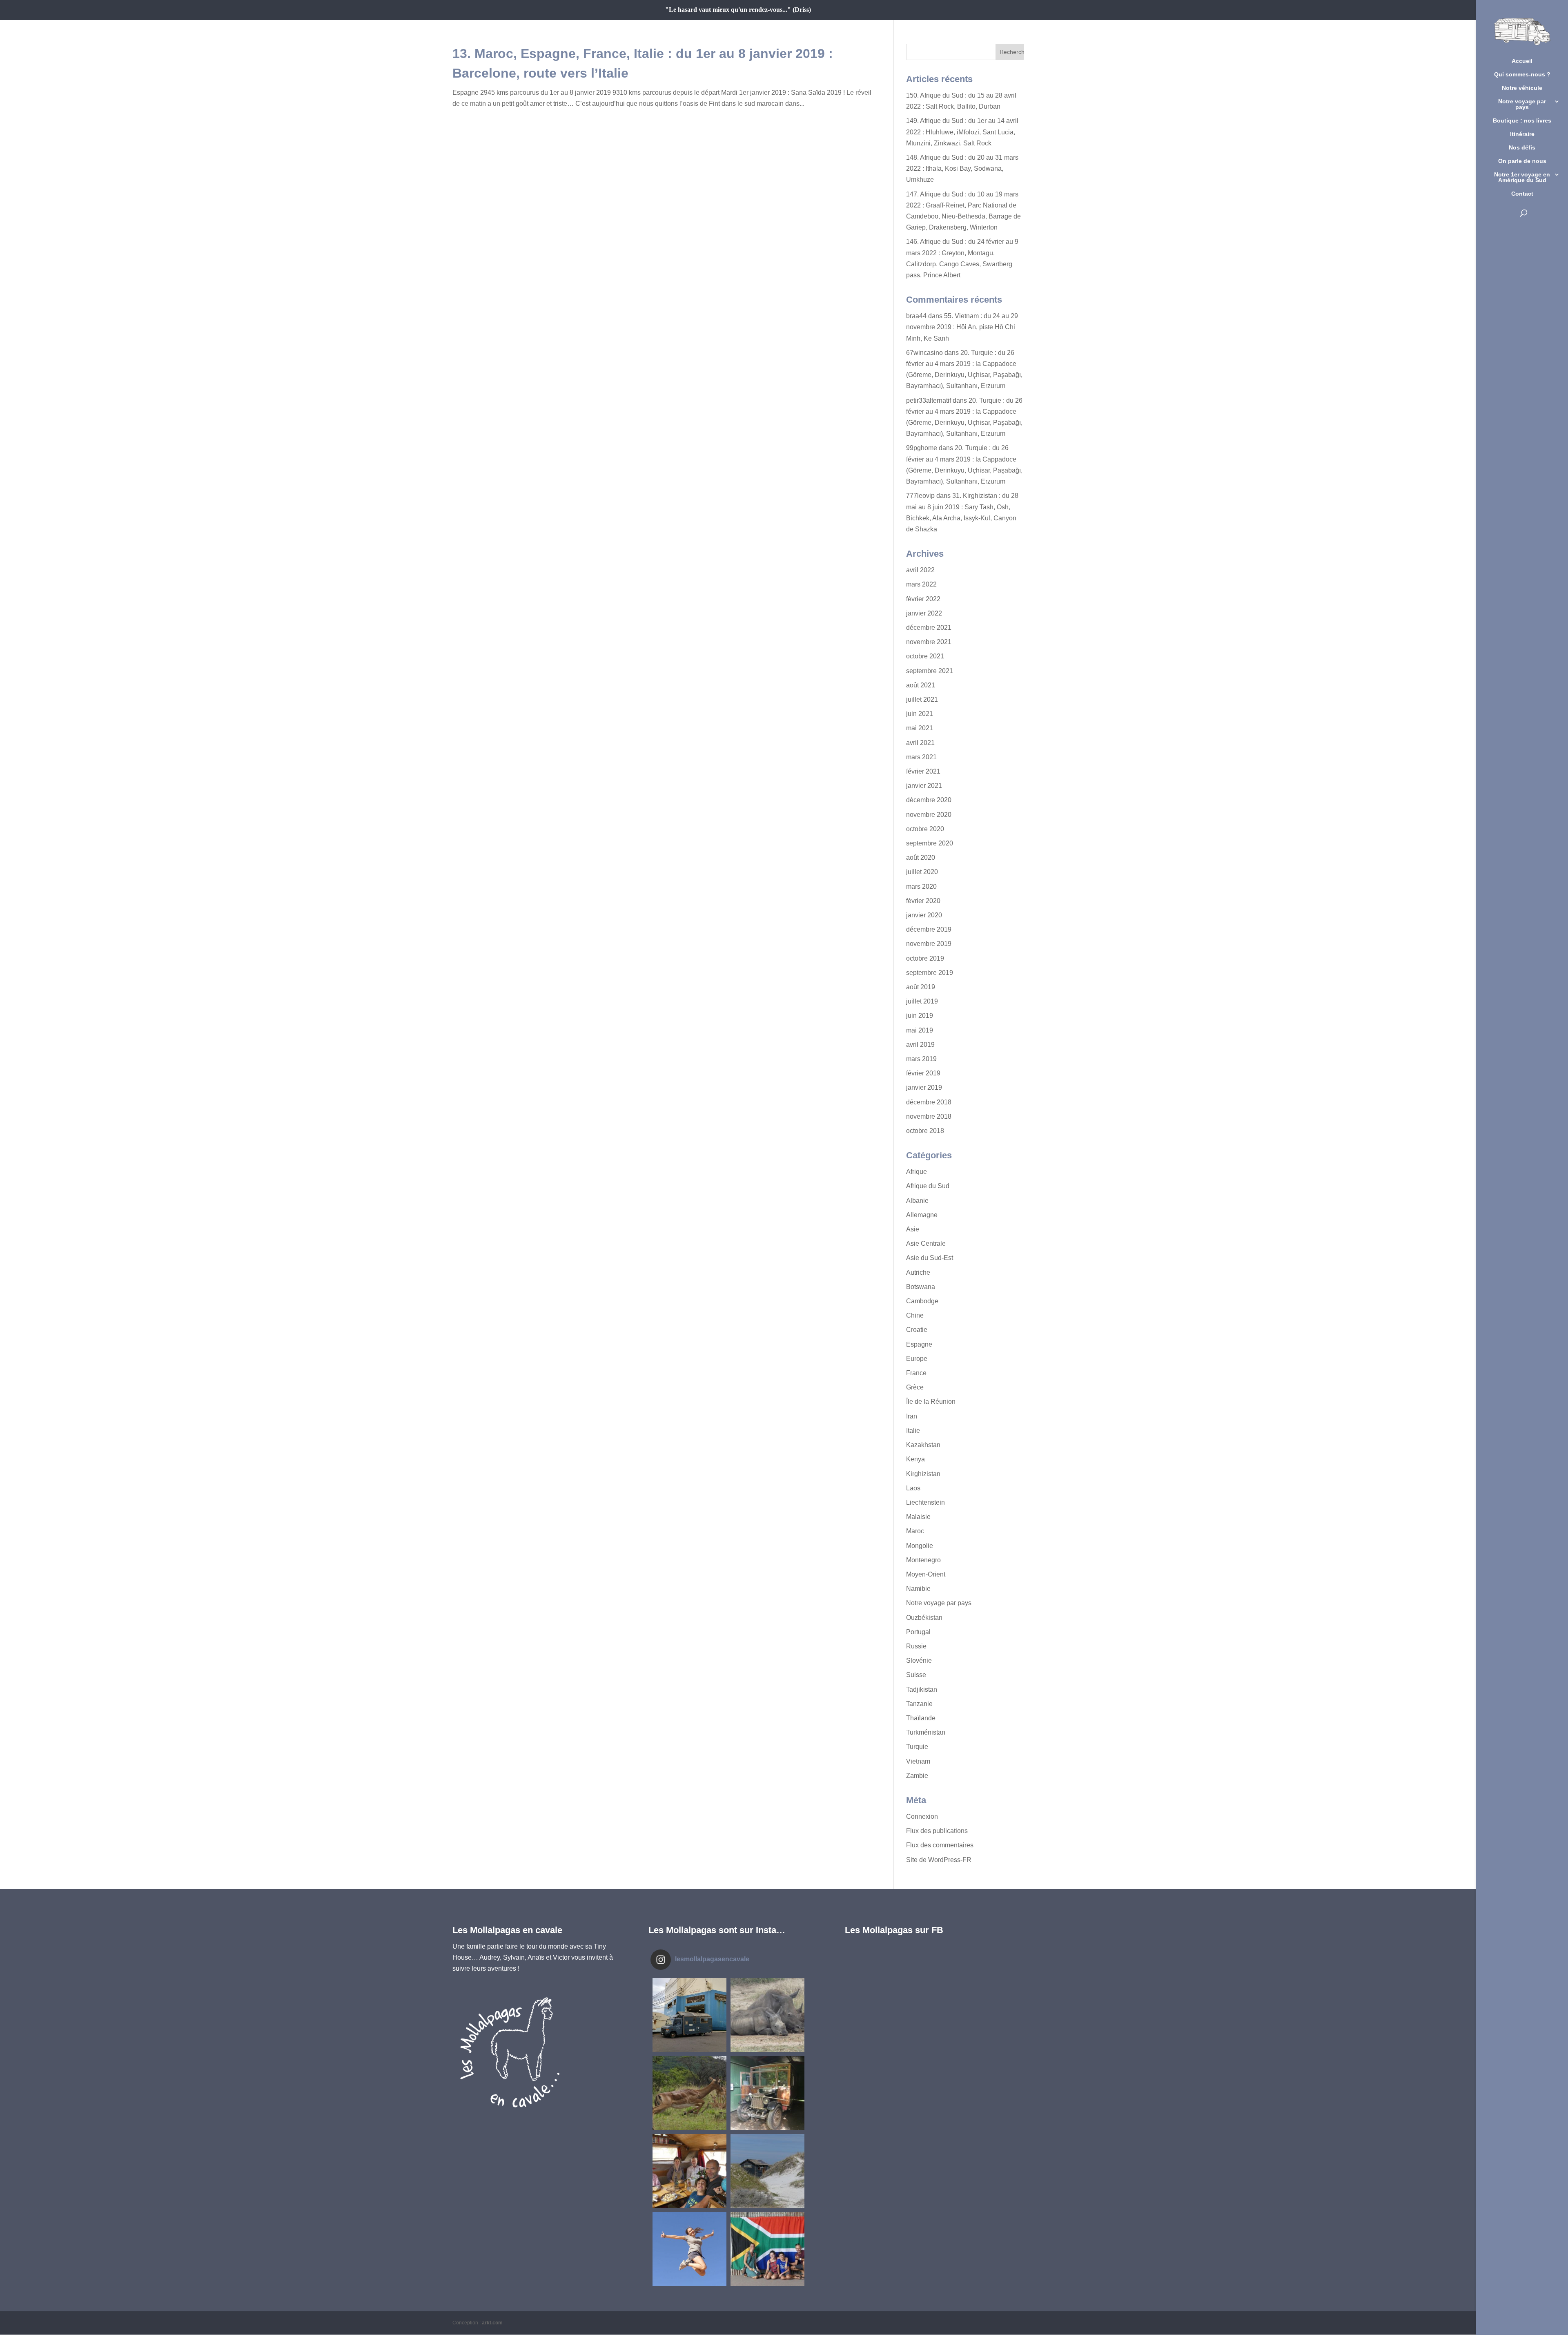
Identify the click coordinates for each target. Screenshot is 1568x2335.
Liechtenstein (925, 1502)
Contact (1522, 194)
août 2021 (921, 685)
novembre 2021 (929, 642)
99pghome (922, 448)
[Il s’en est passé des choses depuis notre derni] (767, 2249)
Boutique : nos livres (1522, 121)
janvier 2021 (924, 786)
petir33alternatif (929, 400)
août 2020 (921, 858)
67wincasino (924, 353)
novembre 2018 (929, 1116)
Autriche (918, 1272)
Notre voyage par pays (1522, 104)
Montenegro (923, 1560)
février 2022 (923, 599)
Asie (913, 1229)
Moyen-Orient (926, 1574)
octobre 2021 (925, 656)
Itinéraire (1522, 134)
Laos (913, 1488)
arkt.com (492, 2323)
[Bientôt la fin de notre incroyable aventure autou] (767, 2015)
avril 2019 (920, 1045)
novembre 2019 (929, 944)
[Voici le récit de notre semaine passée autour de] (767, 2171)
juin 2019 (920, 1016)
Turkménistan (926, 1732)
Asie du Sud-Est (930, 1258)
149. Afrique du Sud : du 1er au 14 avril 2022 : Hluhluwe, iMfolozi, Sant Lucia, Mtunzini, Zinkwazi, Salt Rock (962, 132)
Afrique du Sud (928, 1186)
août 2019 (921, 987)
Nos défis (1522, 148)
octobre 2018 (925, 1131)
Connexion (922, 1816)
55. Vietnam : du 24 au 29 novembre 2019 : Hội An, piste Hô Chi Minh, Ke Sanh (962, 327)
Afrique (917, 1172)
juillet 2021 (922, 699)
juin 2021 (920, 714)
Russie (916, 1646)
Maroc (915, 1531)
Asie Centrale (926, 1243)
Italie (913, 1431)
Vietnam (918, 1761)
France (916, 1373)
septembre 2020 (930, 843)
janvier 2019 (924, 1087)
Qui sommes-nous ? (1522, 75)
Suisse (916, 1675)
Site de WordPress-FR (939, 1860)
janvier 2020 (924, 915)
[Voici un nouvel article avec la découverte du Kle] (689, 2171)
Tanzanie (919, 1704)
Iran (912, 1416)
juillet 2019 (922, 1001)
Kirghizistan (923, 1474)
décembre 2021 (929, 628)
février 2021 (923, 771)
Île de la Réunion (931, 1402)
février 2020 (923, 901)
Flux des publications (937, 1831)
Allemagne (922, 1215)
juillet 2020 (922, 872)
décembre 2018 (929, 1102)
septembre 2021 (930, 671)
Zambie (917, 1776)
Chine (915, 1315)
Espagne (919, 1344)
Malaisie (918, 1517)
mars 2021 (921, 757)
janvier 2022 (924, 613)
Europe (917, 1359)
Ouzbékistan (924, 1618)
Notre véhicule (1522, 88)
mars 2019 (921, 1059)
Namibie (918, 1589)
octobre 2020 (925, 829)
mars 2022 (921, 584)
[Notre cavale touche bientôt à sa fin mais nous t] (689, 2093)
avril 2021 (920, 743)
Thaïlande (921, 1718)
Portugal (918, 1632)
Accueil (1522, 61)
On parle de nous (1522, 161)
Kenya (915, 1459)
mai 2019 (920, 1030)
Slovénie (919, 1660)
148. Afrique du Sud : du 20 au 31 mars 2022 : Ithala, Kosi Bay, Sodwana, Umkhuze (962, 168)
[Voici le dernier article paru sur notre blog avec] (767, 2093)
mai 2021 (920, 728)
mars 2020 (921, 886)
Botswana (921, 1287)
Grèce (915, 1387)
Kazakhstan (923, 1445)
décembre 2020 (929, 800)
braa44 (916, 316)
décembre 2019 (929, 929)
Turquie (917, 1747)
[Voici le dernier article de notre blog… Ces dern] (689, 2015)
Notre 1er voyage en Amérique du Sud (1522, 177)
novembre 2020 (929, 815)
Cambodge (922, 1301)
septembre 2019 (930, 973)
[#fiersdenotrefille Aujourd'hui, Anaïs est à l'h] (689, 2249)
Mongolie (920, 1546)
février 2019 (923, 1073)
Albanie (917, 1201)
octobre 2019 (925, 958)
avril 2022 (920, 570)
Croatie (917, 1330)
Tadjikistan (922, 1689)
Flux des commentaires (940, 1845)
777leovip (920, 496)
